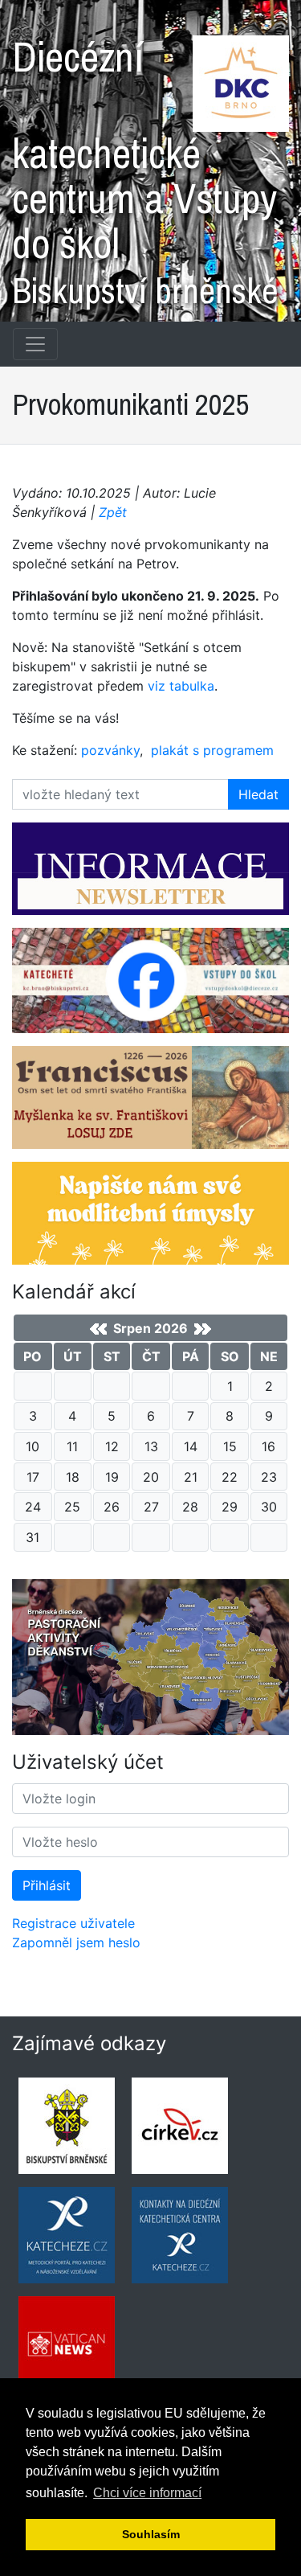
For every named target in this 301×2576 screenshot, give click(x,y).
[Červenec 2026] (98, 1329)
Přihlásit (47, 1885)
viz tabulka (181, 686)
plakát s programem (212, 750)
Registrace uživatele (73, 1923)
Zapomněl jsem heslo (76, 1942)
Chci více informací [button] (147, 2493)
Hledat (258, 794)
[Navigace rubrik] (35, 344)
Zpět (113, 512)
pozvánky (110, 750)
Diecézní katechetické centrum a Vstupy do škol (145, 166)
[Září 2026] (203, 1329)
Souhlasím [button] (151, 2534)
